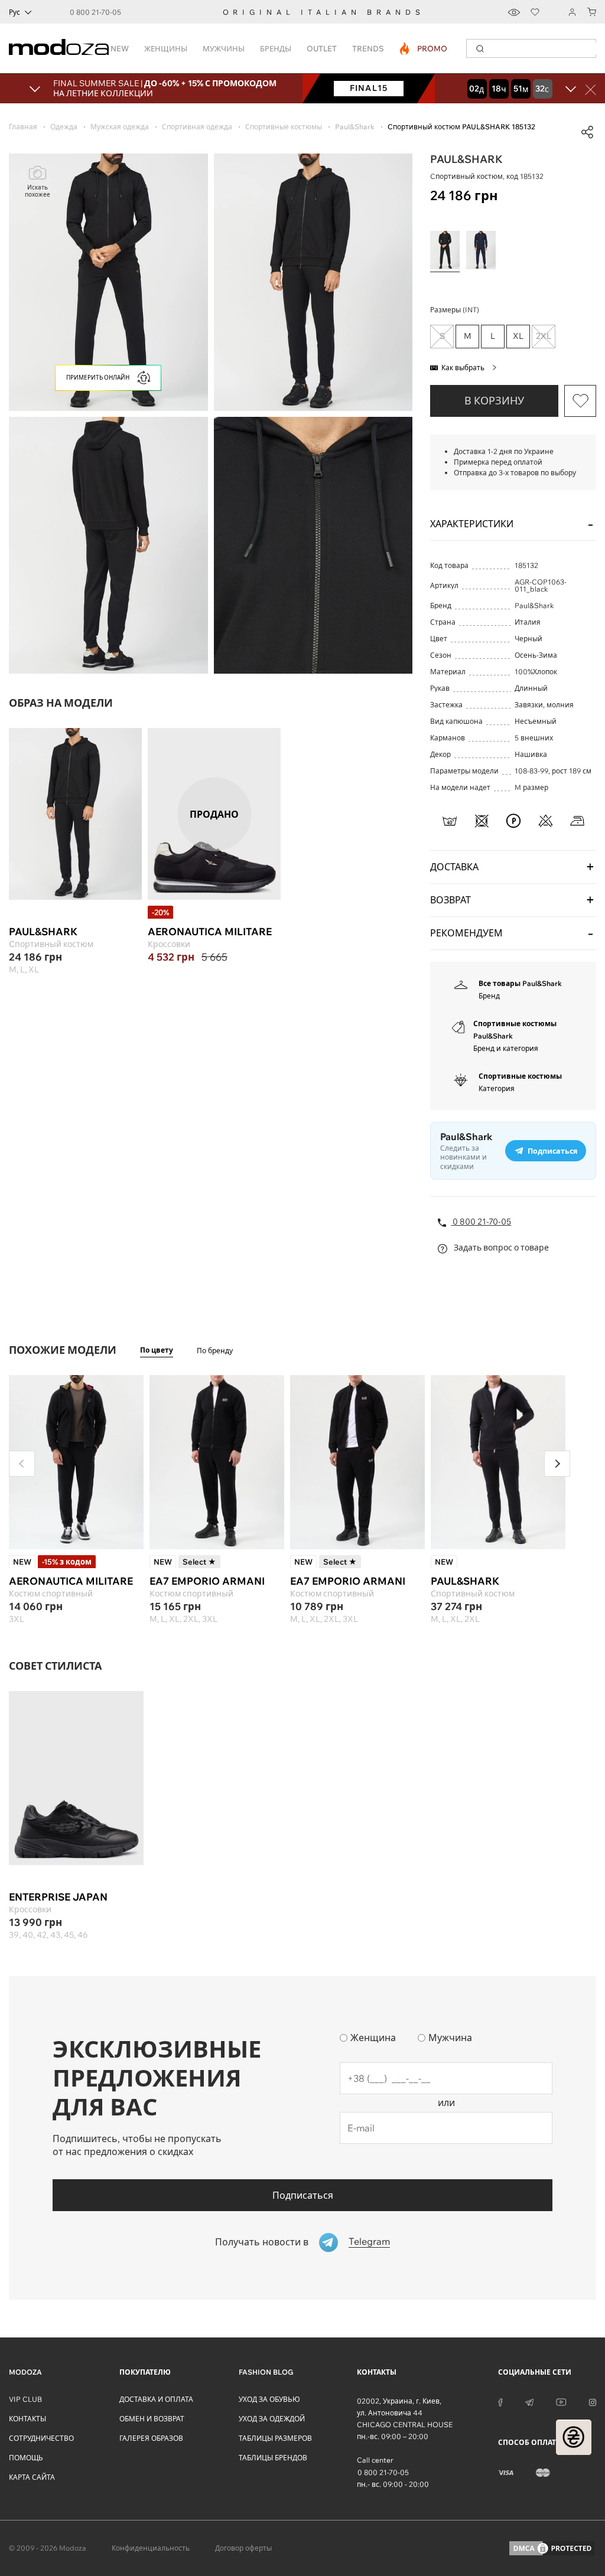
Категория (497, 1088)
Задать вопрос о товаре (500, 1248)
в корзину (494, 401)
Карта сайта (32, 2477)
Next (557, 1464)
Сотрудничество (41, 2438)
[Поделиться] (587, 132)
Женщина (373, 2038)
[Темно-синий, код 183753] (481, 250)
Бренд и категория (506, 1048)
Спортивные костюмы (520, 1076)
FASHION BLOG (266, 2372)
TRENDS (368, 48)
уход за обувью (269, 2399)
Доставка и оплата (156, 2399)
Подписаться (303, 2195)
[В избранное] (580, 401)
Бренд (489, 996)
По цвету (157, 1350)
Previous (22, 1464)
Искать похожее (38, 191)
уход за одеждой (272, 2419)
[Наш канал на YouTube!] (561, 2401)
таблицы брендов (273, 2458)
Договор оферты (243, 2548)
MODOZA (25, 2372)
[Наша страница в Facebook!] (500, 2401)
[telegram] (529, 2401)
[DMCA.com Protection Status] (552, 2548)
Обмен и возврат (152, 2419)
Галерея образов (151, 2438)
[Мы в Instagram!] (593, 2401)
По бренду (215, 1351)
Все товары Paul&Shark (520, 983)
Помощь (26, 2458)
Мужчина (450, 2038)
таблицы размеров (275, 2438)
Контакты (27, 2419)
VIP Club (25, 2399)
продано (214, 814)
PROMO (424, 48)
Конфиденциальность (151, 2548)
